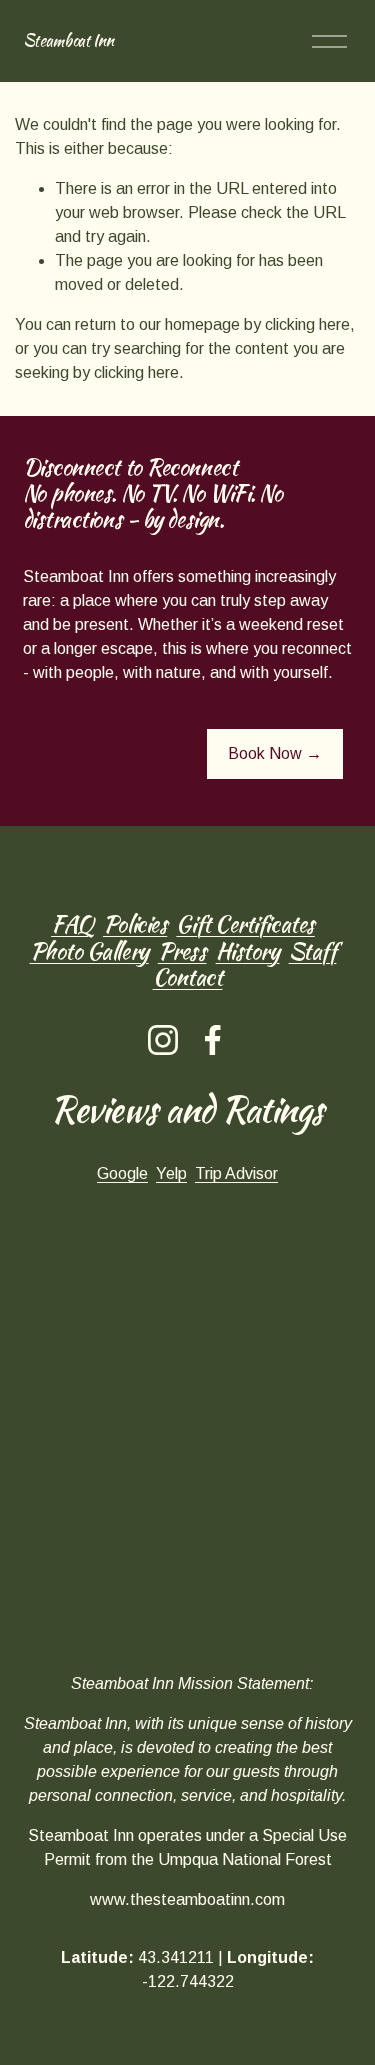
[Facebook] (213, 1040)
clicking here (307, 324)
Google (122, 1173)
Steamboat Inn (68, 40)
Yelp (171, 1173)
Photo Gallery (89, 951)
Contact (188, 977)
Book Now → (275, 753)
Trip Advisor (236, 1173)
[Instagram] (163, 1040)
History (248, 951)
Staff (313, 951)
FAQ (72, 924)
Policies (135, 924)
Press (182, 951)
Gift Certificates (245, 924)
